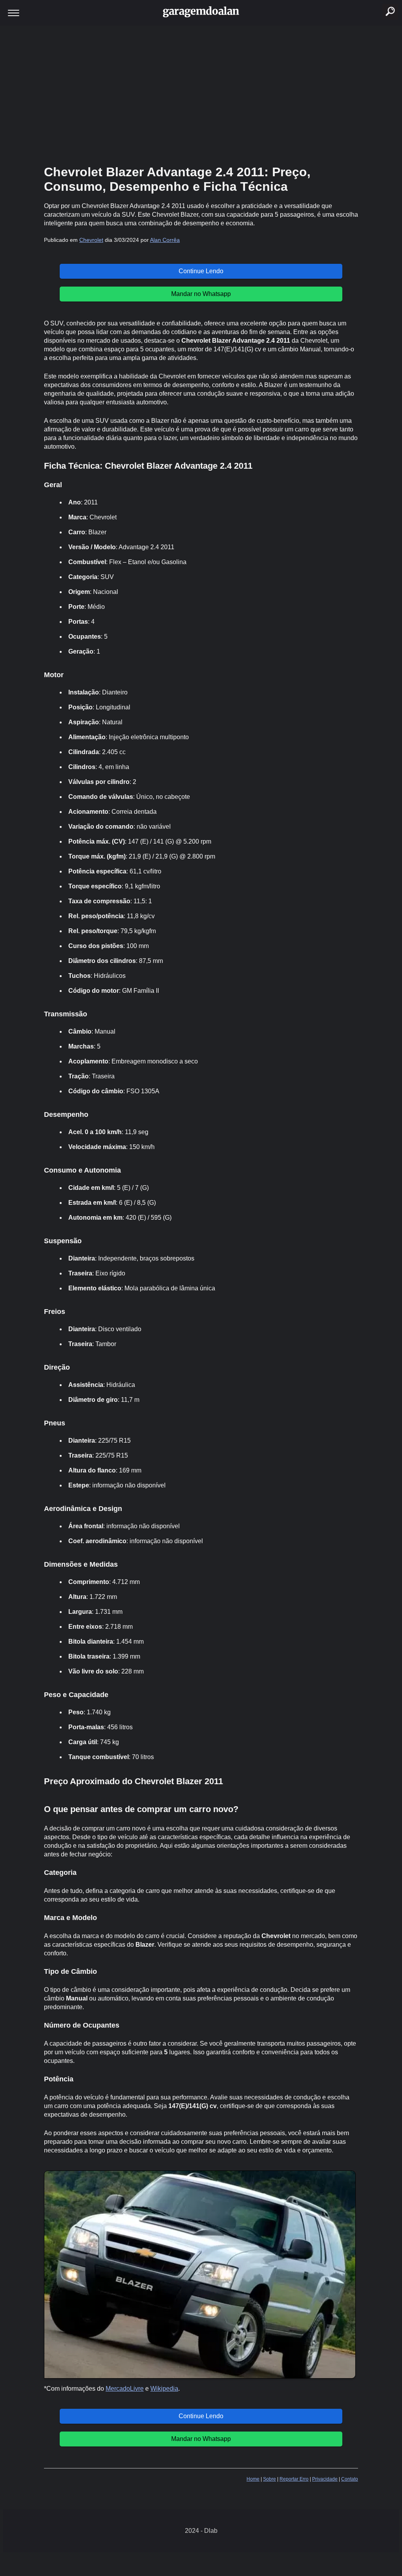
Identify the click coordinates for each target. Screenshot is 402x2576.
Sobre (270, 2479)
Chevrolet (91, 240)
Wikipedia (164, 2389)
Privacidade (325, 2479)
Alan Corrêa (165, 240)
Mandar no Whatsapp (201, 294)
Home (253, 2479)
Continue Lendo (201, 271)
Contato (350, 2479)
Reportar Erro (294, 2479)
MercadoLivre (125, 2389)
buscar (381, 2)
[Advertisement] (201, 94)
